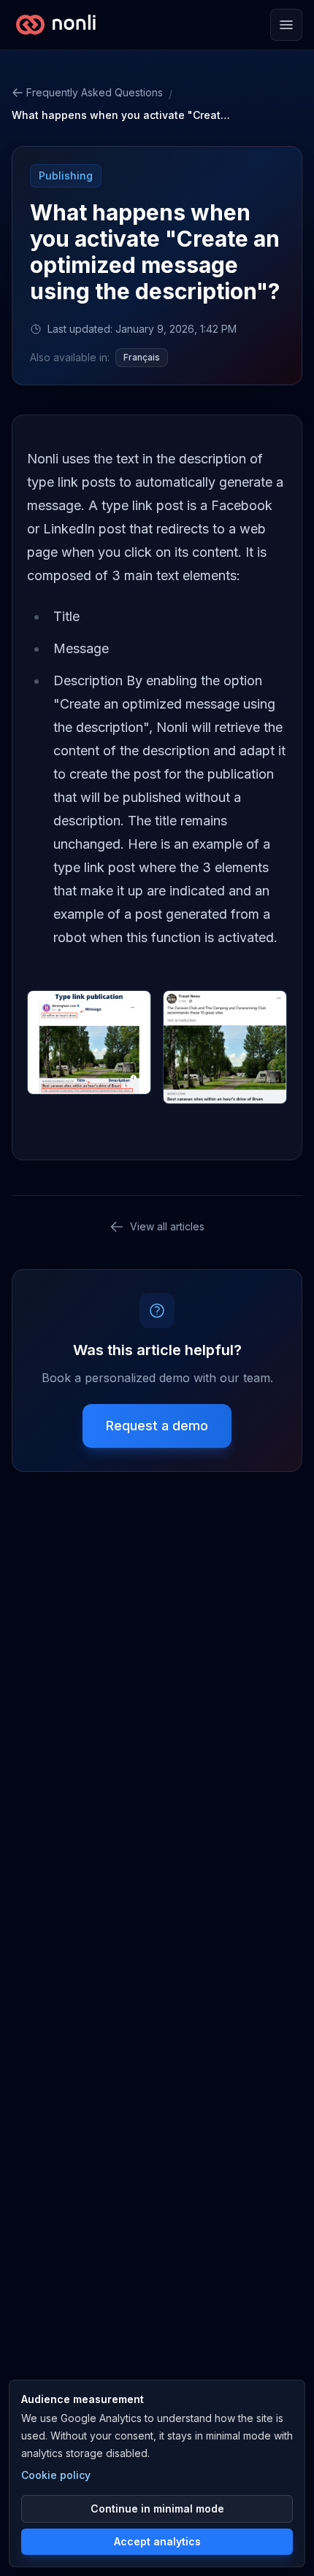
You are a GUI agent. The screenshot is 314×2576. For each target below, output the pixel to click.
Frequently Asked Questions (95, 92)
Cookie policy (56, 2475)
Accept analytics (157, 2541)
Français (142, 357)
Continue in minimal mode (157, 2508)
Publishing (66, 176)
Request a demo (157, 1426)
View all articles (167, 1226)
